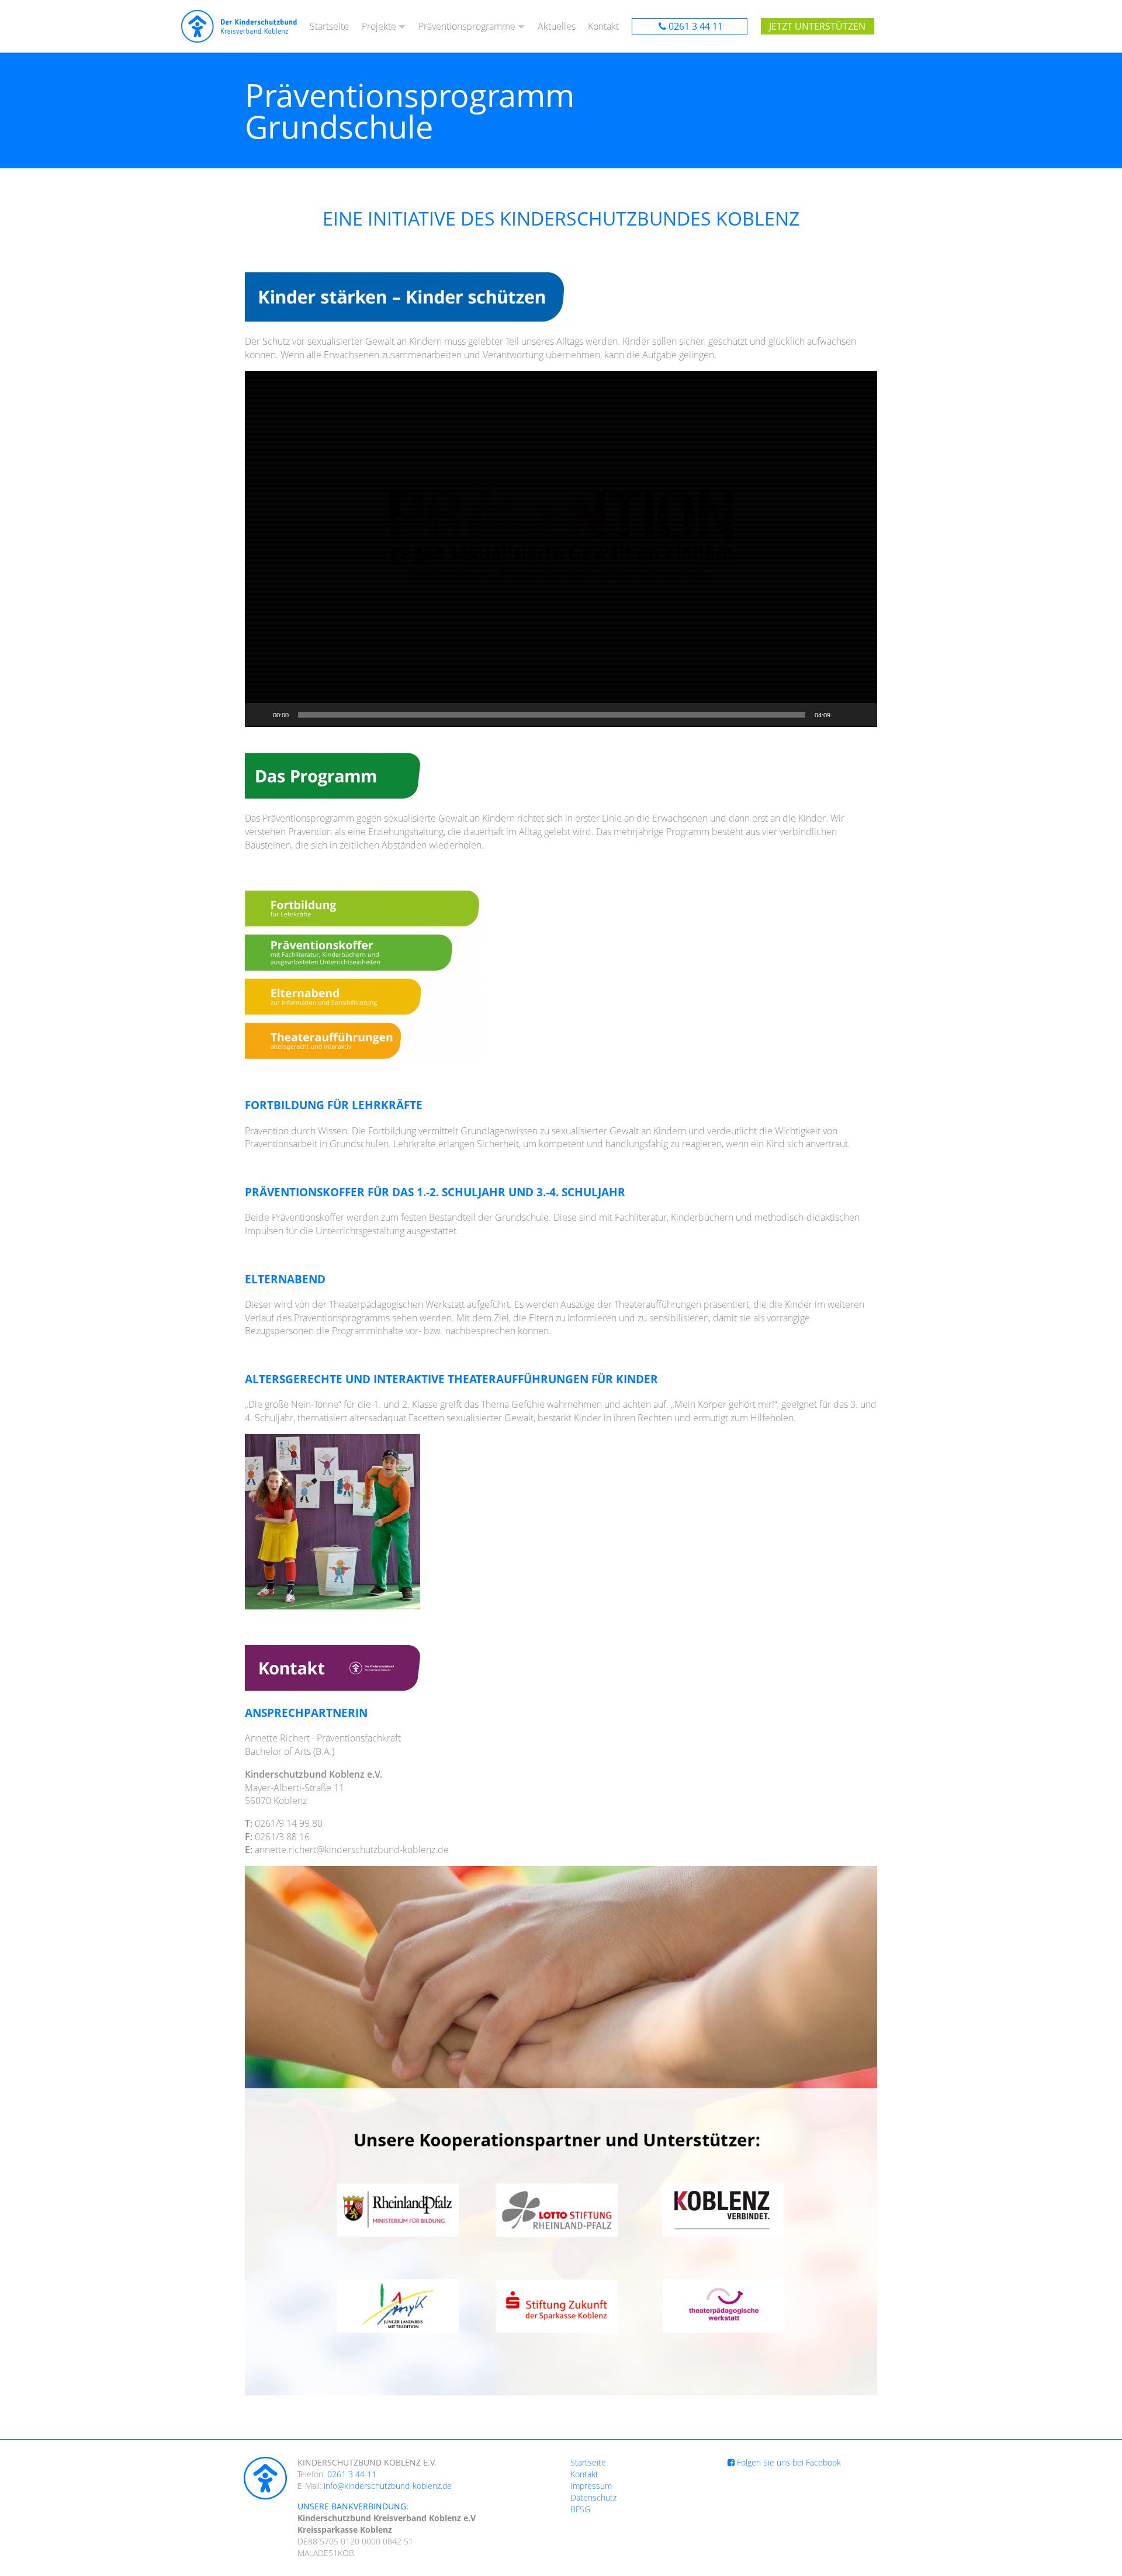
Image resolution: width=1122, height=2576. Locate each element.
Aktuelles (557, 26)
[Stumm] (843, 715)
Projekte (379, 26)
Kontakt (603, 26)
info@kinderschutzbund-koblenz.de (388, 2486)
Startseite (329, 26)
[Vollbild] (862, 715)
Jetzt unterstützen (817, 26)
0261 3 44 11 (696, 26)
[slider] (552, 715)
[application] (561, 549)
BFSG (580, 2509)
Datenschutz (593, 2497)
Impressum (591, 2486)
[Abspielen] (260, 715)
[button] (561, 549)
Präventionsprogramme (467, 26)
